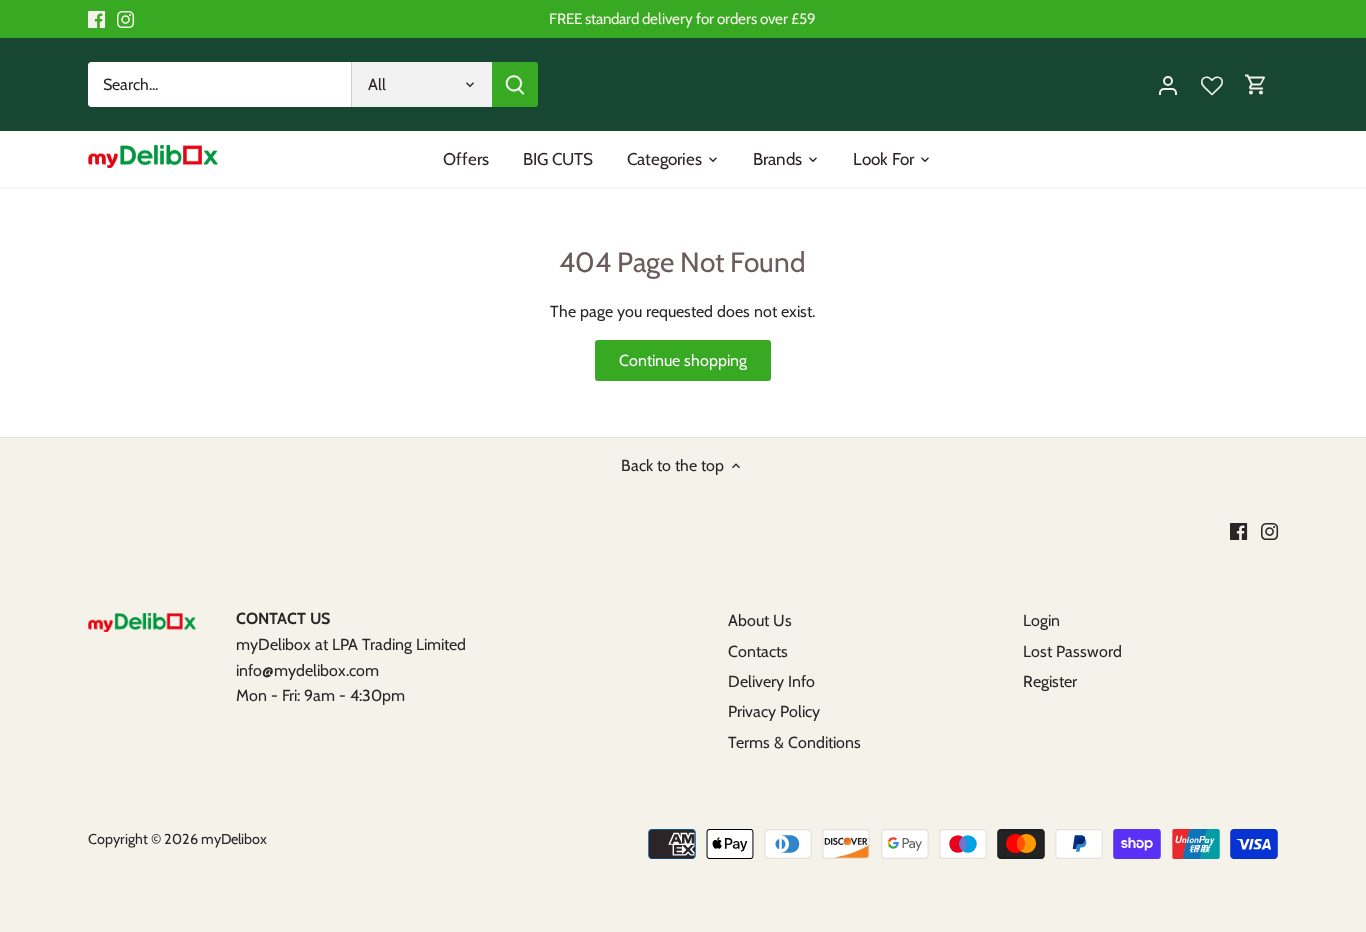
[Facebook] (1105, 833)
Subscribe (1270, 767)
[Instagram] (1136, 833)
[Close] (1340, 533)
